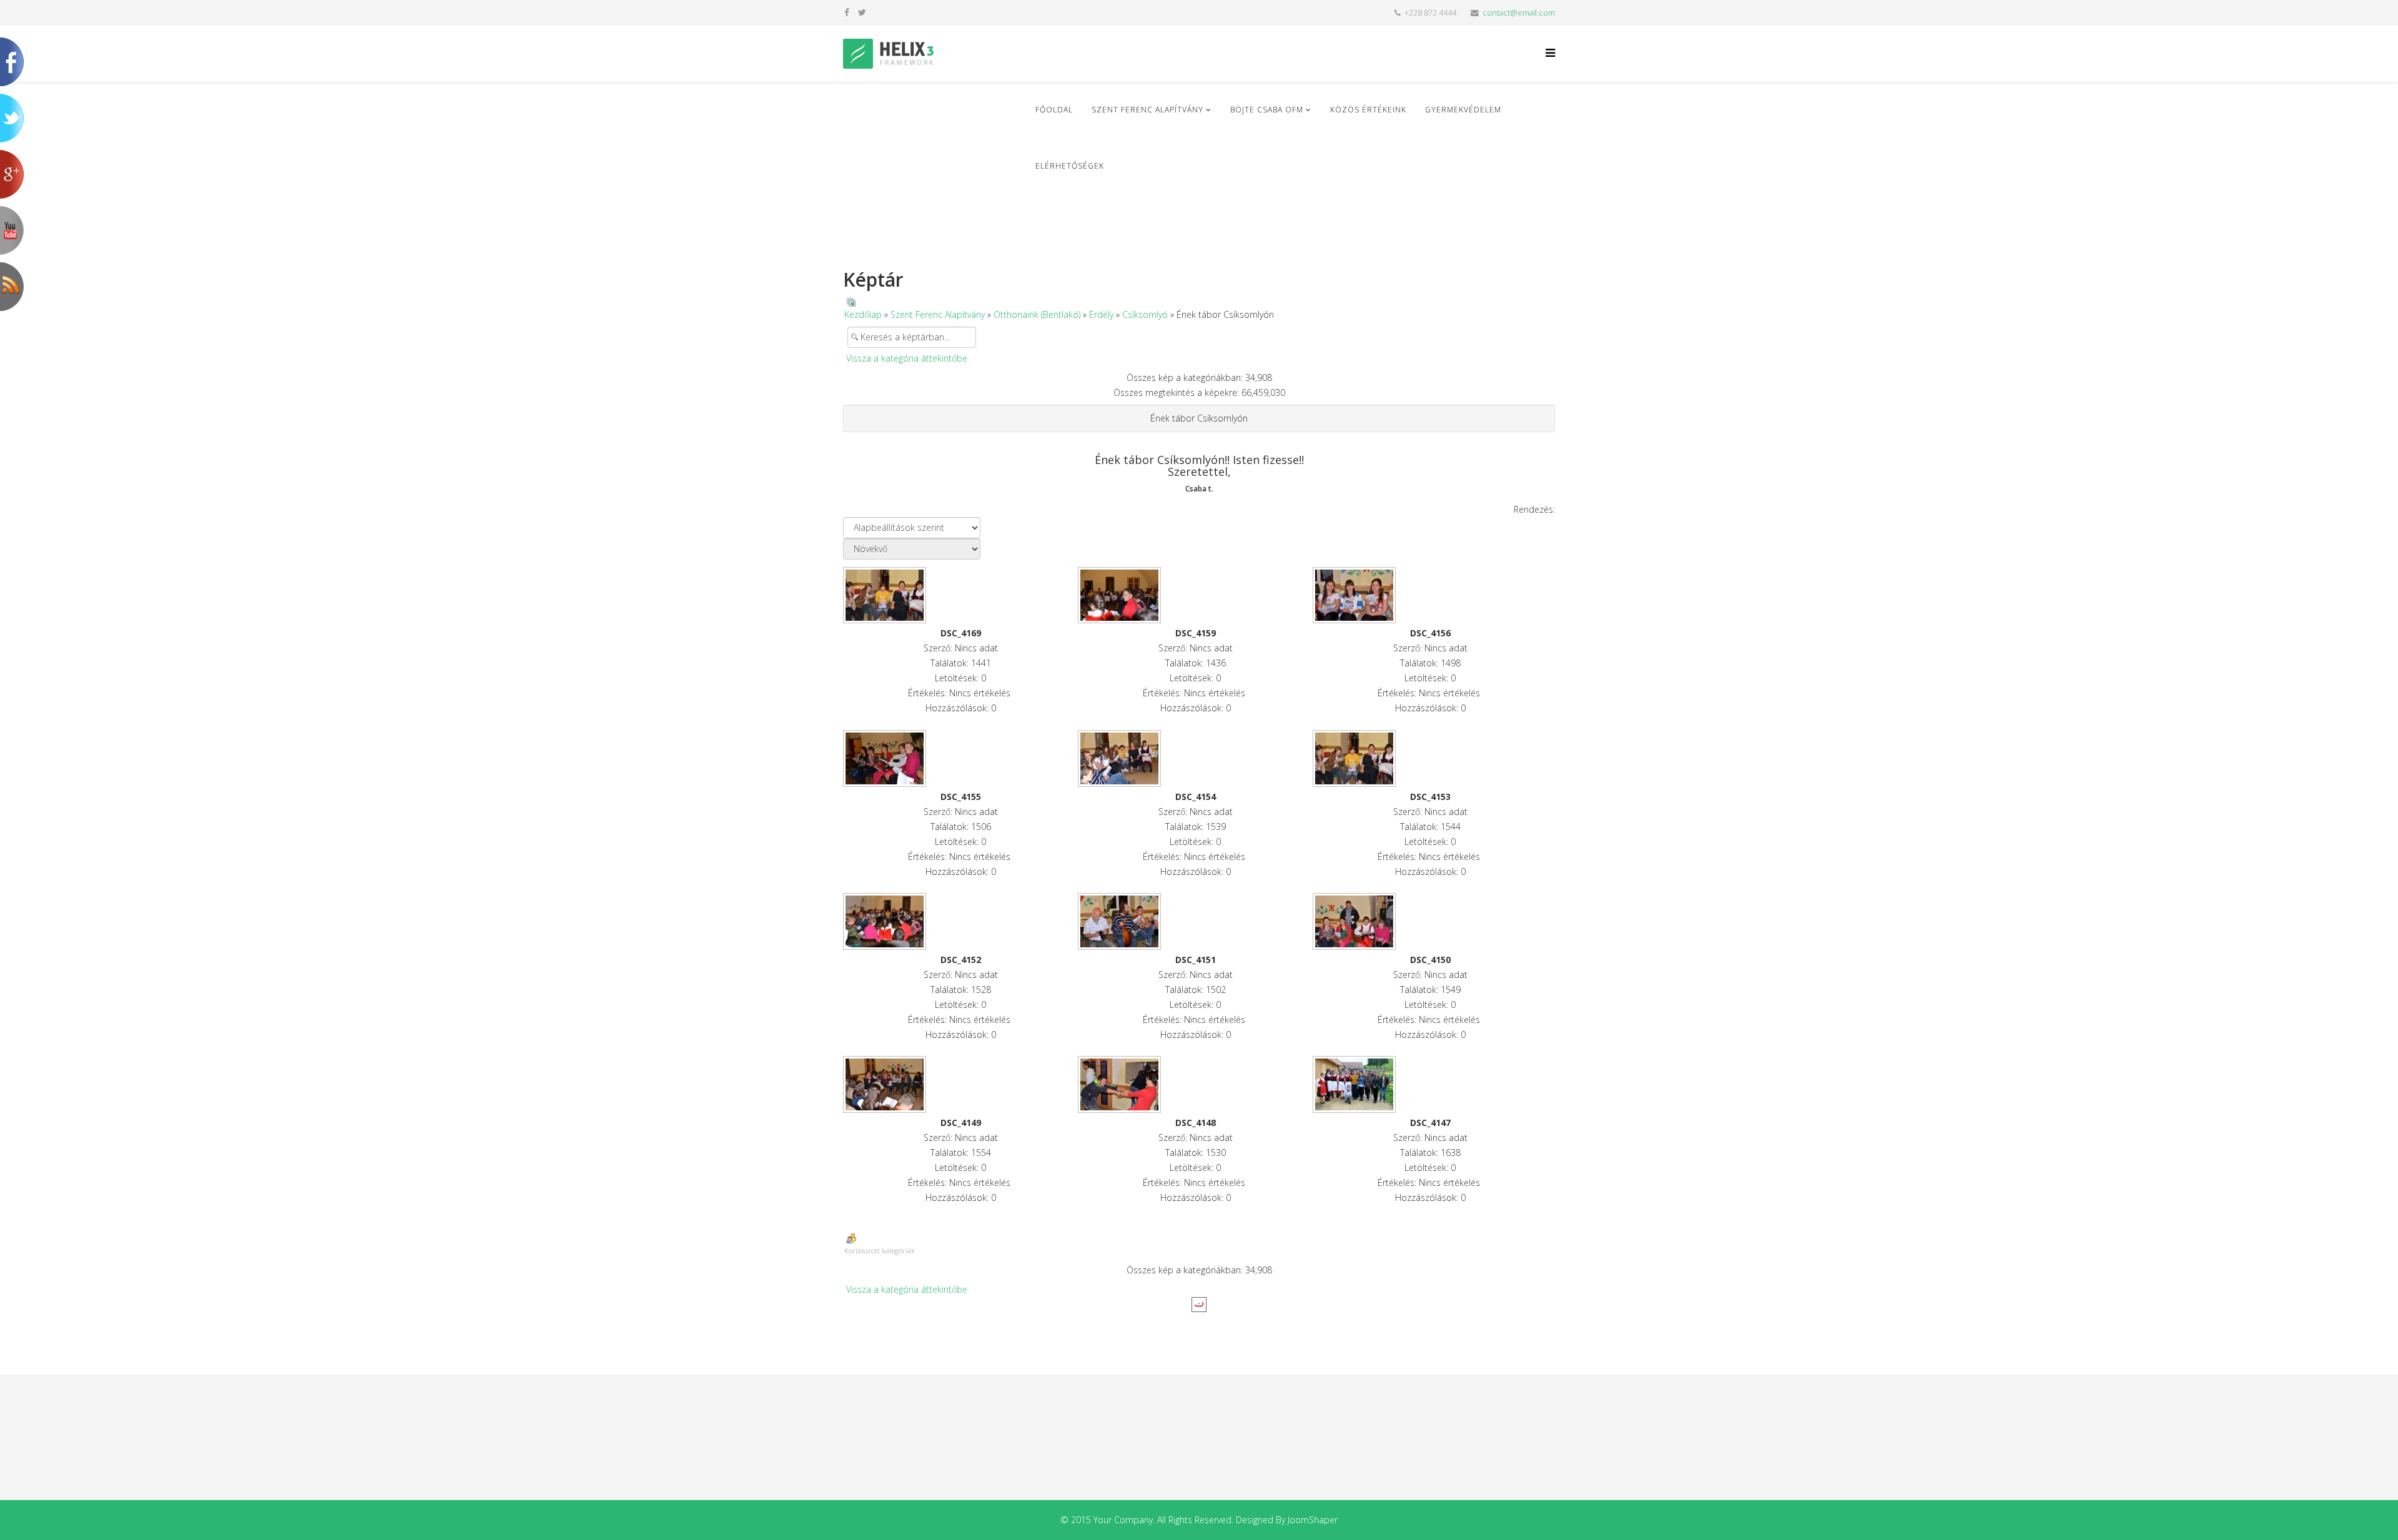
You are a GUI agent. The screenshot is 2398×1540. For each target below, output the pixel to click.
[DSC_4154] (1195, 758)
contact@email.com (1519, 13)
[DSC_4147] (1430, 1084)
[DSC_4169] (960, 595)
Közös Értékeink (1368, 110)
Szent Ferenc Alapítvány (1147, 110)
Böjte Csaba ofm (1267, 110)
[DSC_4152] (960, 921)
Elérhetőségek (1070, 166)
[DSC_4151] (1195, 921)
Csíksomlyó (1145, 314)
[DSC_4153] (1430, 758)
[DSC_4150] (1430, 921)
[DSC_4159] (1195, 595)
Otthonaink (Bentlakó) (1037, 314)
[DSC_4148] (1195, 1084)
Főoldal (1054, 110)
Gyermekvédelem (1463, 110)
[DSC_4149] (960, 1084)
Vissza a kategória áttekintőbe (907, 358)
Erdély (1101, 314)
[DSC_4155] (960, 758)
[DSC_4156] (1430, 595)
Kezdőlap (863, 314)
